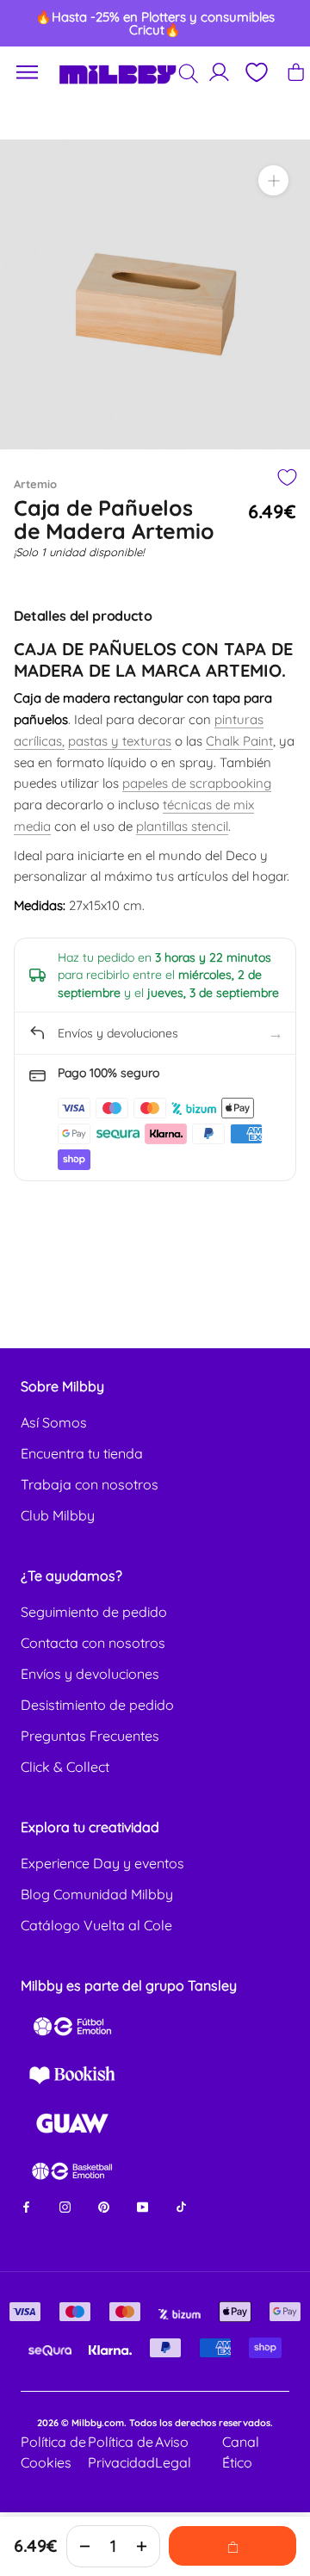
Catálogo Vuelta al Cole (96, 1925)
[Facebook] (26, 2205)
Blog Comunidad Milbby (97, 1894)
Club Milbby (58, 1515)
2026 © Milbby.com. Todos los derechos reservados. (155, 2423)
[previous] (28, 23)
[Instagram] (65, 2205)
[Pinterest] (104, 2205)
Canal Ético (241, 2452)
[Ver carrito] (296, 72)
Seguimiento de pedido (94, 1612)
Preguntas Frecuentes (90, 1736)
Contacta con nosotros (93, 1643)
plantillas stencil (182, 826)
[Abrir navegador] (28, 73)
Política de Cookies (53, 2452)
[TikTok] (181, 2205)
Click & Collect (65, 1767)
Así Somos (54, 1422)
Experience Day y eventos (102, 1863)
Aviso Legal (173, 2452)
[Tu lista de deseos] (256, 72)
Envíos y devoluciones (90, 1674)
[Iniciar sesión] (219, 72)
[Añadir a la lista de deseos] (286, 477)
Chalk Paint (239, 741)
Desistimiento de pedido (97, 1705)
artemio (35, 484)
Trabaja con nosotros (90, 1484)
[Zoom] (273, 180)
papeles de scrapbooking (197, 783)
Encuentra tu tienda (82, 1453)
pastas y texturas (120, 741)
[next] (282, 23)
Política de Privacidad (121, 2452)
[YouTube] (143, 2205)
